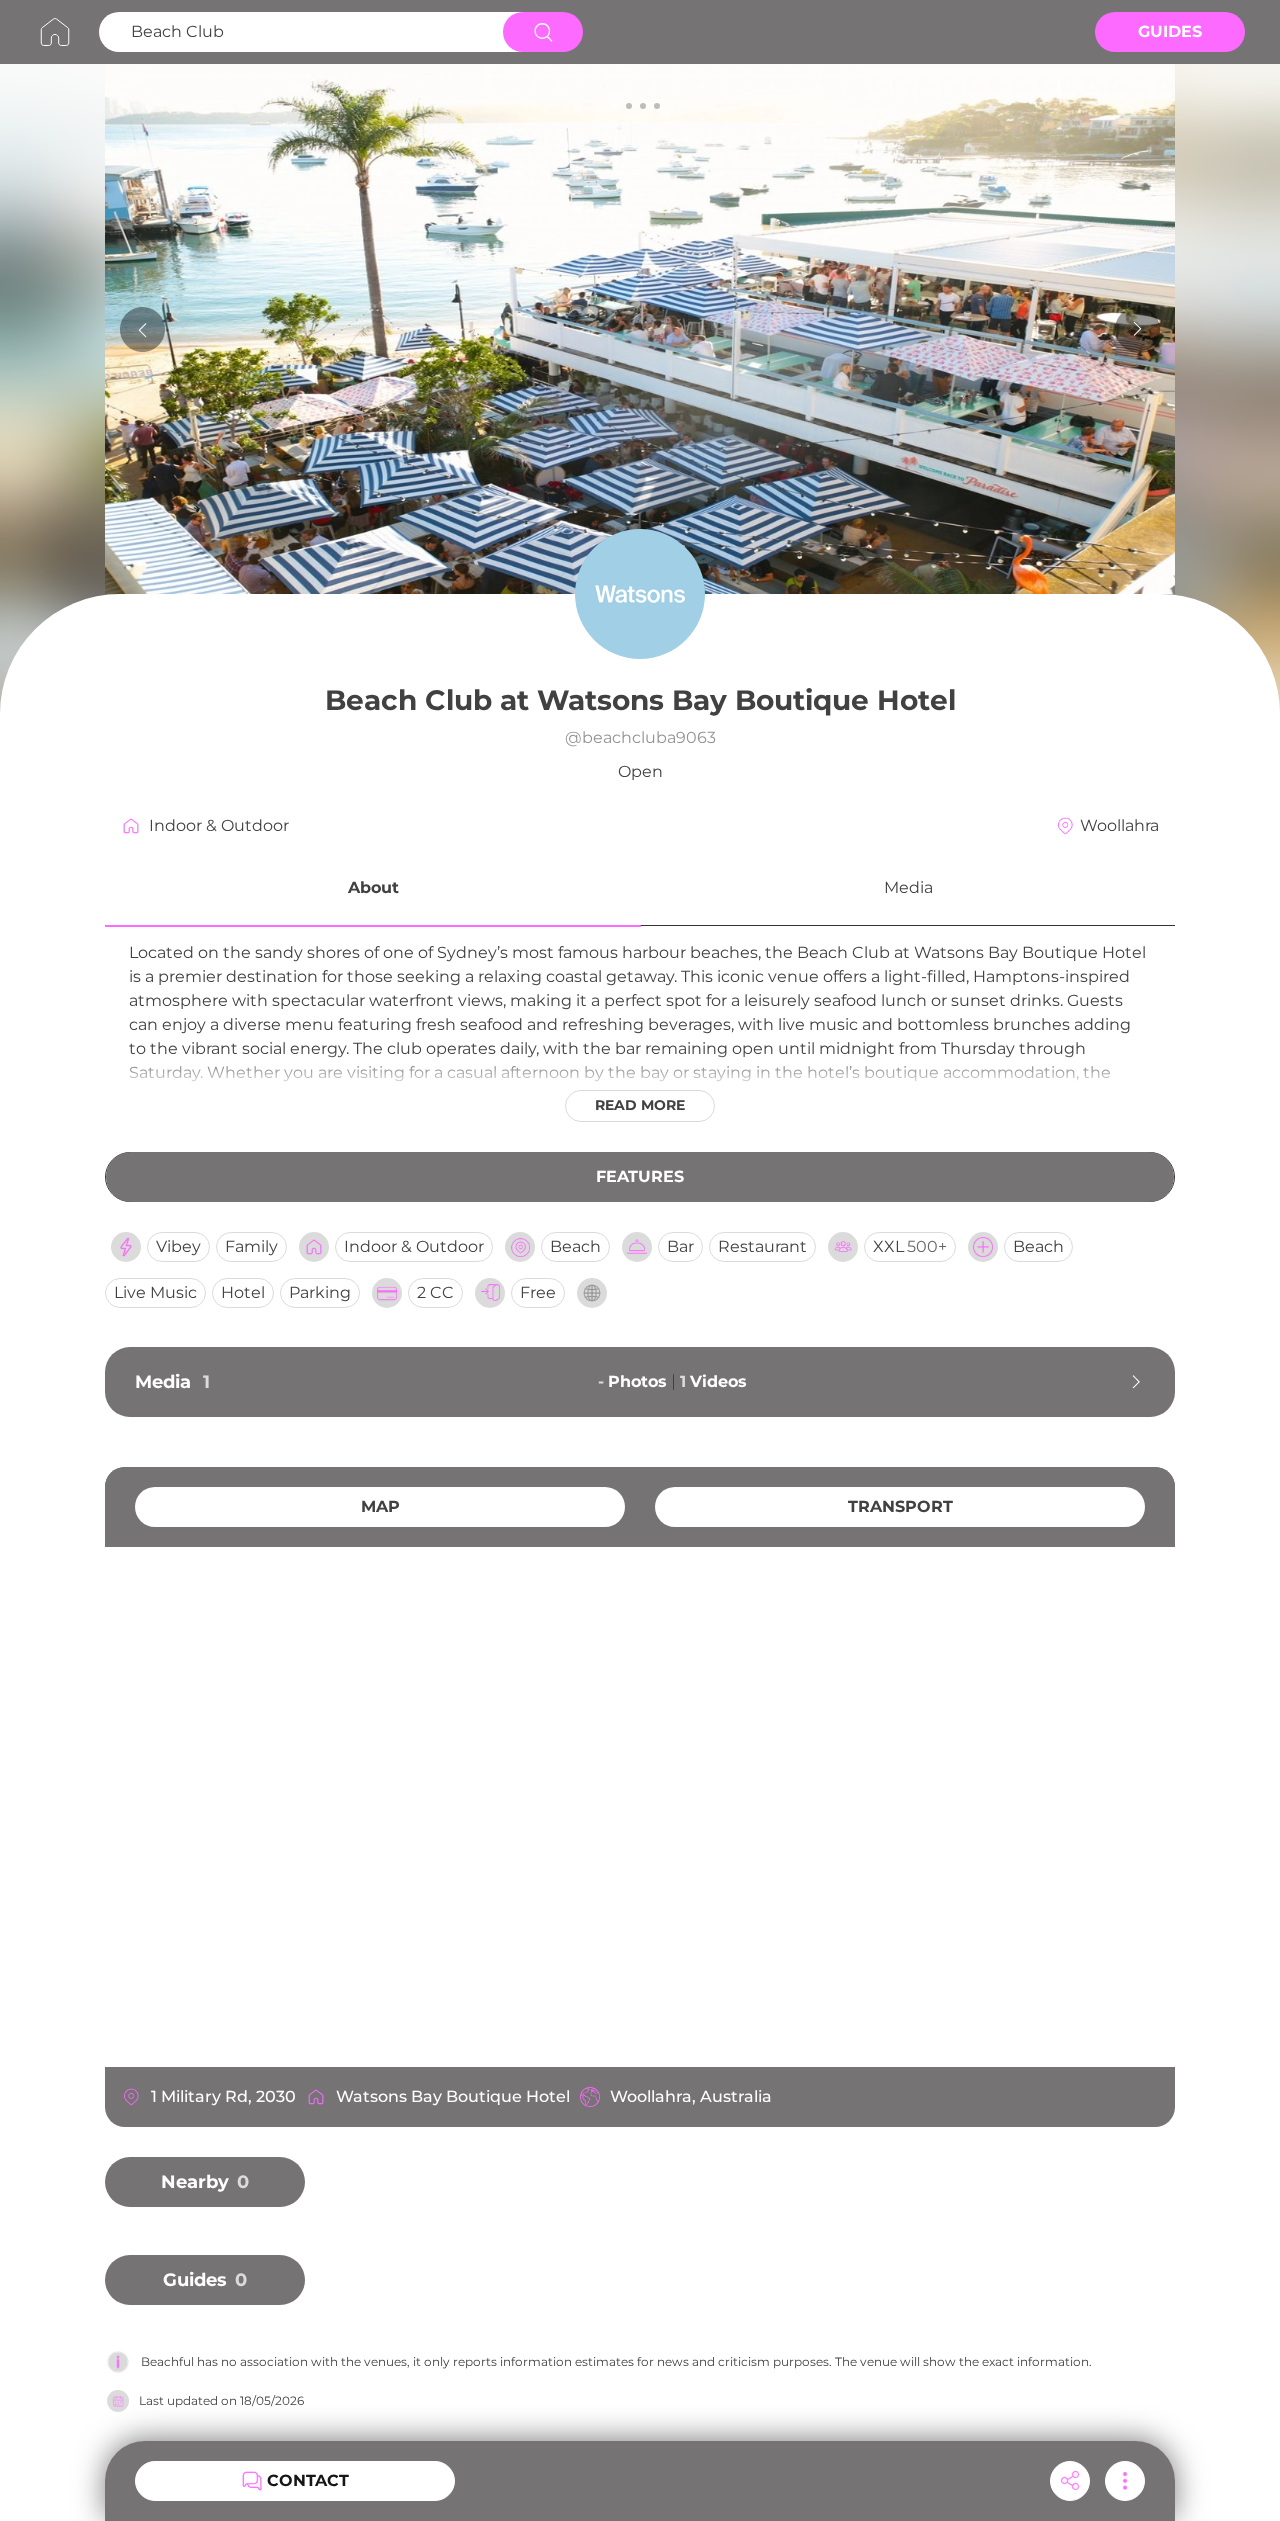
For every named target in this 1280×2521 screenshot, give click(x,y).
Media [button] (908, 887)
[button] (373, 891)
